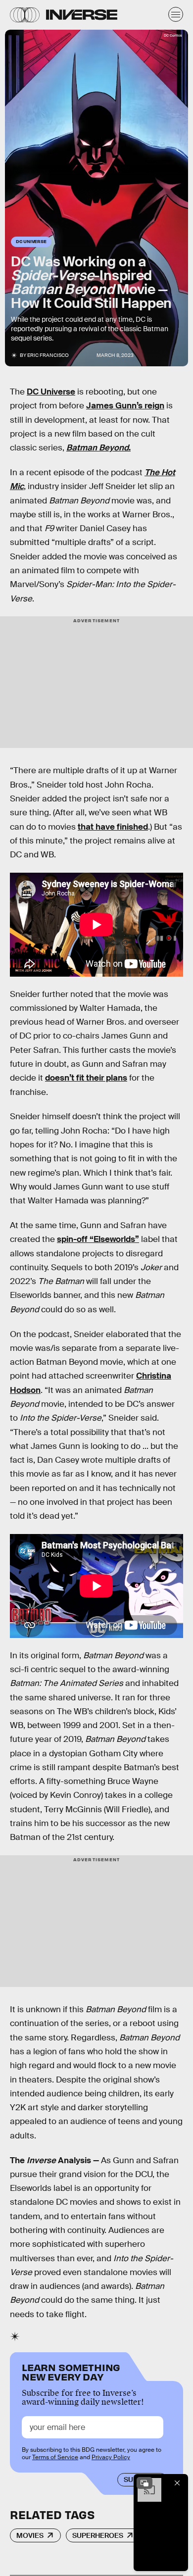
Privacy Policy (111, 2457)
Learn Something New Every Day (71, 2371)
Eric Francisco (48, 355)
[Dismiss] (177, 2483)
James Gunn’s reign (125, 406)
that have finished (113, 827)
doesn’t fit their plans (86, 1078)
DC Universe (51, 392)
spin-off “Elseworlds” (98, 1239)
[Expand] (145, 2483)
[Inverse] (82, 15)
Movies (30, 2535)
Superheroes (98, 2535)
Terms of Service (55, 2457)
